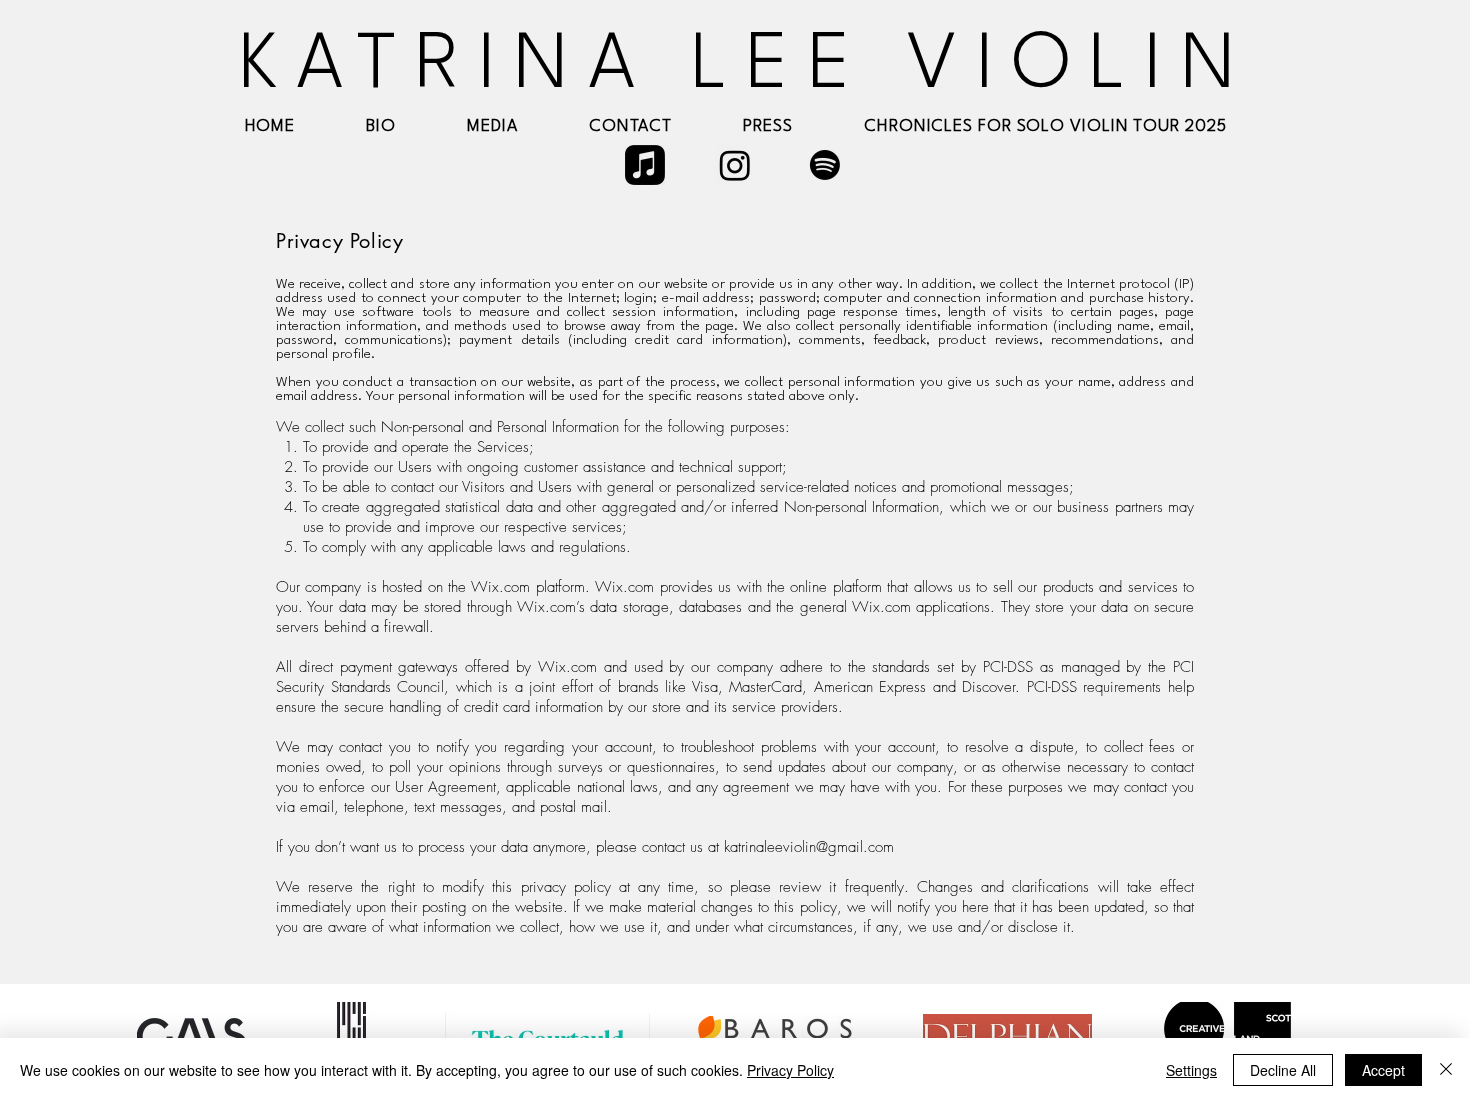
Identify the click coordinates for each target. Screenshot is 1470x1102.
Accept (1383, 1070)
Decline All (1283, 1070)
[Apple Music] (645, 165)
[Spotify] (825, 165)
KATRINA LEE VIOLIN (746, 67)
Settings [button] (1191, 1070)
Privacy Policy (790, 1070)
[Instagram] (735, 165)
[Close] (1446, 1070)
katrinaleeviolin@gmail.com (809, 847)
